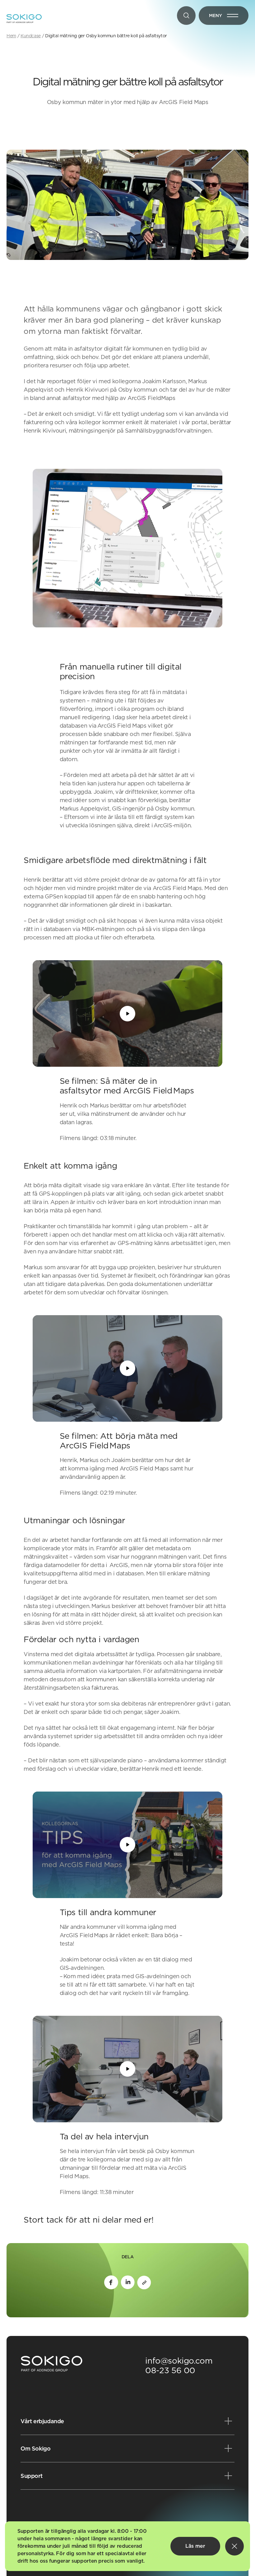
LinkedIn (128, 2282)
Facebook (111, 2282)
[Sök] (186, 16)
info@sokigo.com (179, 2361)
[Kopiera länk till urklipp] (144, 2282)
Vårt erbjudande (42, 2421)
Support (31, 2476)
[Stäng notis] (234, 2546)
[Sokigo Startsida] (52, 2364)
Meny (229, 17)
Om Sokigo (35, 2449)
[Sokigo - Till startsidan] (24, 19)
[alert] (127, 2546)
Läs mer (195, 2546)
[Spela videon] (127, 1014)
